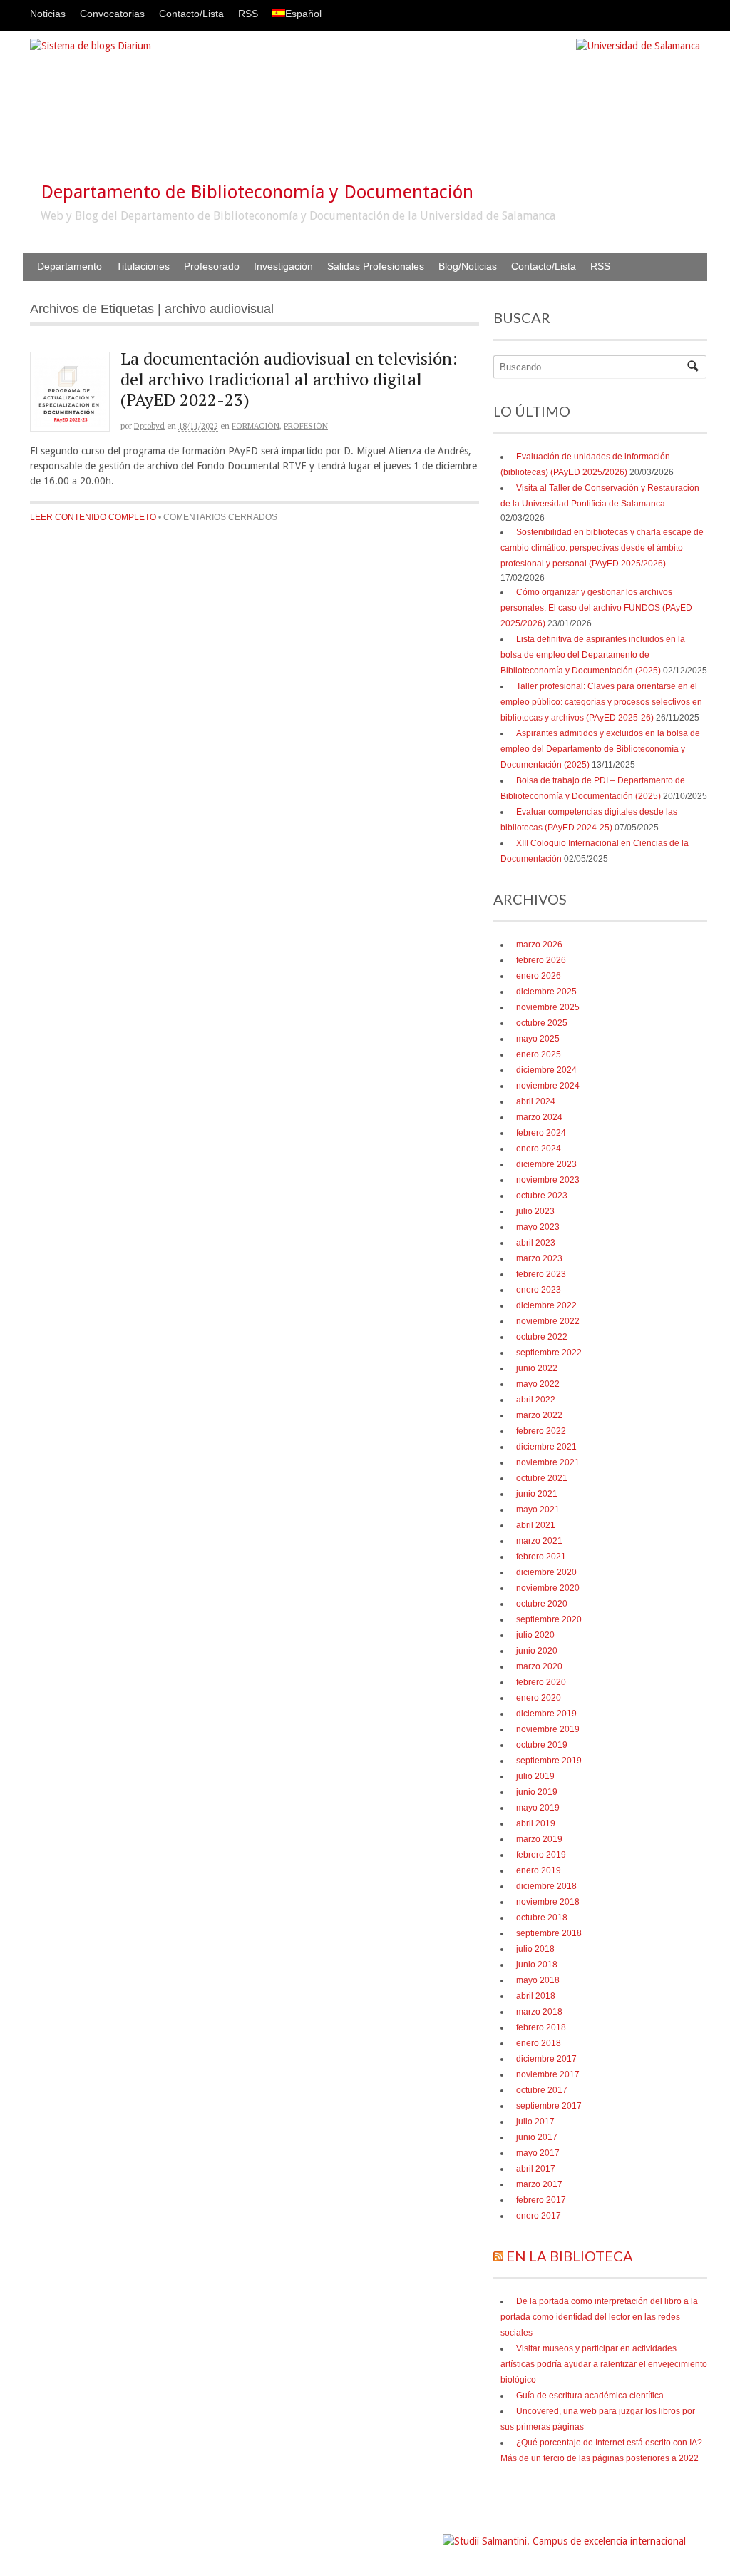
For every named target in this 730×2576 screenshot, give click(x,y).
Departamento (70, 266)
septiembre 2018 (549, 1933)
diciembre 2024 (546, 1070)
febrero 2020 (541, 1682)
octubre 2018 (542, 1918)
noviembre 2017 (548, 2074)
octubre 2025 (542, 1023)
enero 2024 (539, 1149)
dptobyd (149, 426)
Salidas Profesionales (376, 266)
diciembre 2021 (546, 1447)
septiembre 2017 (549, 2106)
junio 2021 (537, 1494)
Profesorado (212, 266)
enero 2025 (539, 1054)
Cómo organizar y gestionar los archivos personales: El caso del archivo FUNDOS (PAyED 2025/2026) (596, 608)
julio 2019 (535, 1776)
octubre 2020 (542, 1604)
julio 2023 (535, 1211)
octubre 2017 (542, 2090)
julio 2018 (535, 1949)
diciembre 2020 (546, 1572)
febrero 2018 (541, 2027)
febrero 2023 (541, 1274)
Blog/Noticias (468, 266)
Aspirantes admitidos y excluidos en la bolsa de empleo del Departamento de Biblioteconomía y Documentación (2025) (600, 749)
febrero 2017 (541, 2200)
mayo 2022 (538, 1384)
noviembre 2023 (548, 1180)
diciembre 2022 (546, 1305)
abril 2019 (536, 1823)
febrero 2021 (541, 1557)
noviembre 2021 (548, 1462)
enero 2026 (539, 976)
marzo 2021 (539, 1541)
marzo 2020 (539, 1666)
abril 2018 (536, 1996)
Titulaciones (143, 266)
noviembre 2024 (548, 1086)
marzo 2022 (539, 1415)
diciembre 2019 (546, 1714)
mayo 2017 (538, 2153)
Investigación (283, 266)
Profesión (306, 426)
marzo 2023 (539, 1258)
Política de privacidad (398, 2534)
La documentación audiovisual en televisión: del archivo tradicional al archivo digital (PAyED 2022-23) (289, 379)
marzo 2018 (539, 2012)
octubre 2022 (542, 1337)
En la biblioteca (570, 2256)
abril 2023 (536, 1243)
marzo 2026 (539, 945)
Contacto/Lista (191, 14)
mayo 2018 (538, 1980)
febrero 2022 (541, 1431)
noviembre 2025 (548, 1007)
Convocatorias (112, 14)
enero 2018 (539, 2043)
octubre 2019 (542, 1745)
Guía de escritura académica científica (590, 2396)
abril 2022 (536, 1400)
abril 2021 (536, 1525)
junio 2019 (537, 1792)
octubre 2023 (542, 1196)
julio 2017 (535, 2122)
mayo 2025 (538, 1039)
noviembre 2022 (548, 1321)
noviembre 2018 (548, 1902)
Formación (256, 426)
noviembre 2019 (548, 1729)
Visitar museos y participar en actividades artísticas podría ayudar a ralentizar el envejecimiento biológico (604, 2364)
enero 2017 (539, 2216)
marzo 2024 (539, 1117)
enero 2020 (539, 1698)
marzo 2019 (539, 1839)
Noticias (48, 14)
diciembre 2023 (546, 1164)
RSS (248, 14)
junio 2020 (537, 1651)
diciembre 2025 (546, 992)
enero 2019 (539, 1870)
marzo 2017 (539, 2184)
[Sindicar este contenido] (498, 2256)
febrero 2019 (541, 1855)
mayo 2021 (538, 1510)
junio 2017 (537, 2137)
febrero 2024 (541, 1133)
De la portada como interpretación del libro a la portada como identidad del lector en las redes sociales (599, 2317)
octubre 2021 (542, 1478)
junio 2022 (537, 1368)
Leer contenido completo (93, 517)
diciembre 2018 (546, 1886)
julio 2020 (535, 1635)
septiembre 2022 (549, 1353)
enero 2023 (539, 1290)
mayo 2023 (538, 1227)
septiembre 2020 (549, 1619)
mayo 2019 (538, 1808)
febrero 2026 (541, 960)
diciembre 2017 (546, 2059)
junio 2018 (537, 1965)
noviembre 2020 (548, 1588)
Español (303, 14)
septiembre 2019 (549, 1761)
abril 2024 (536, 1101)
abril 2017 (536, 2169)
